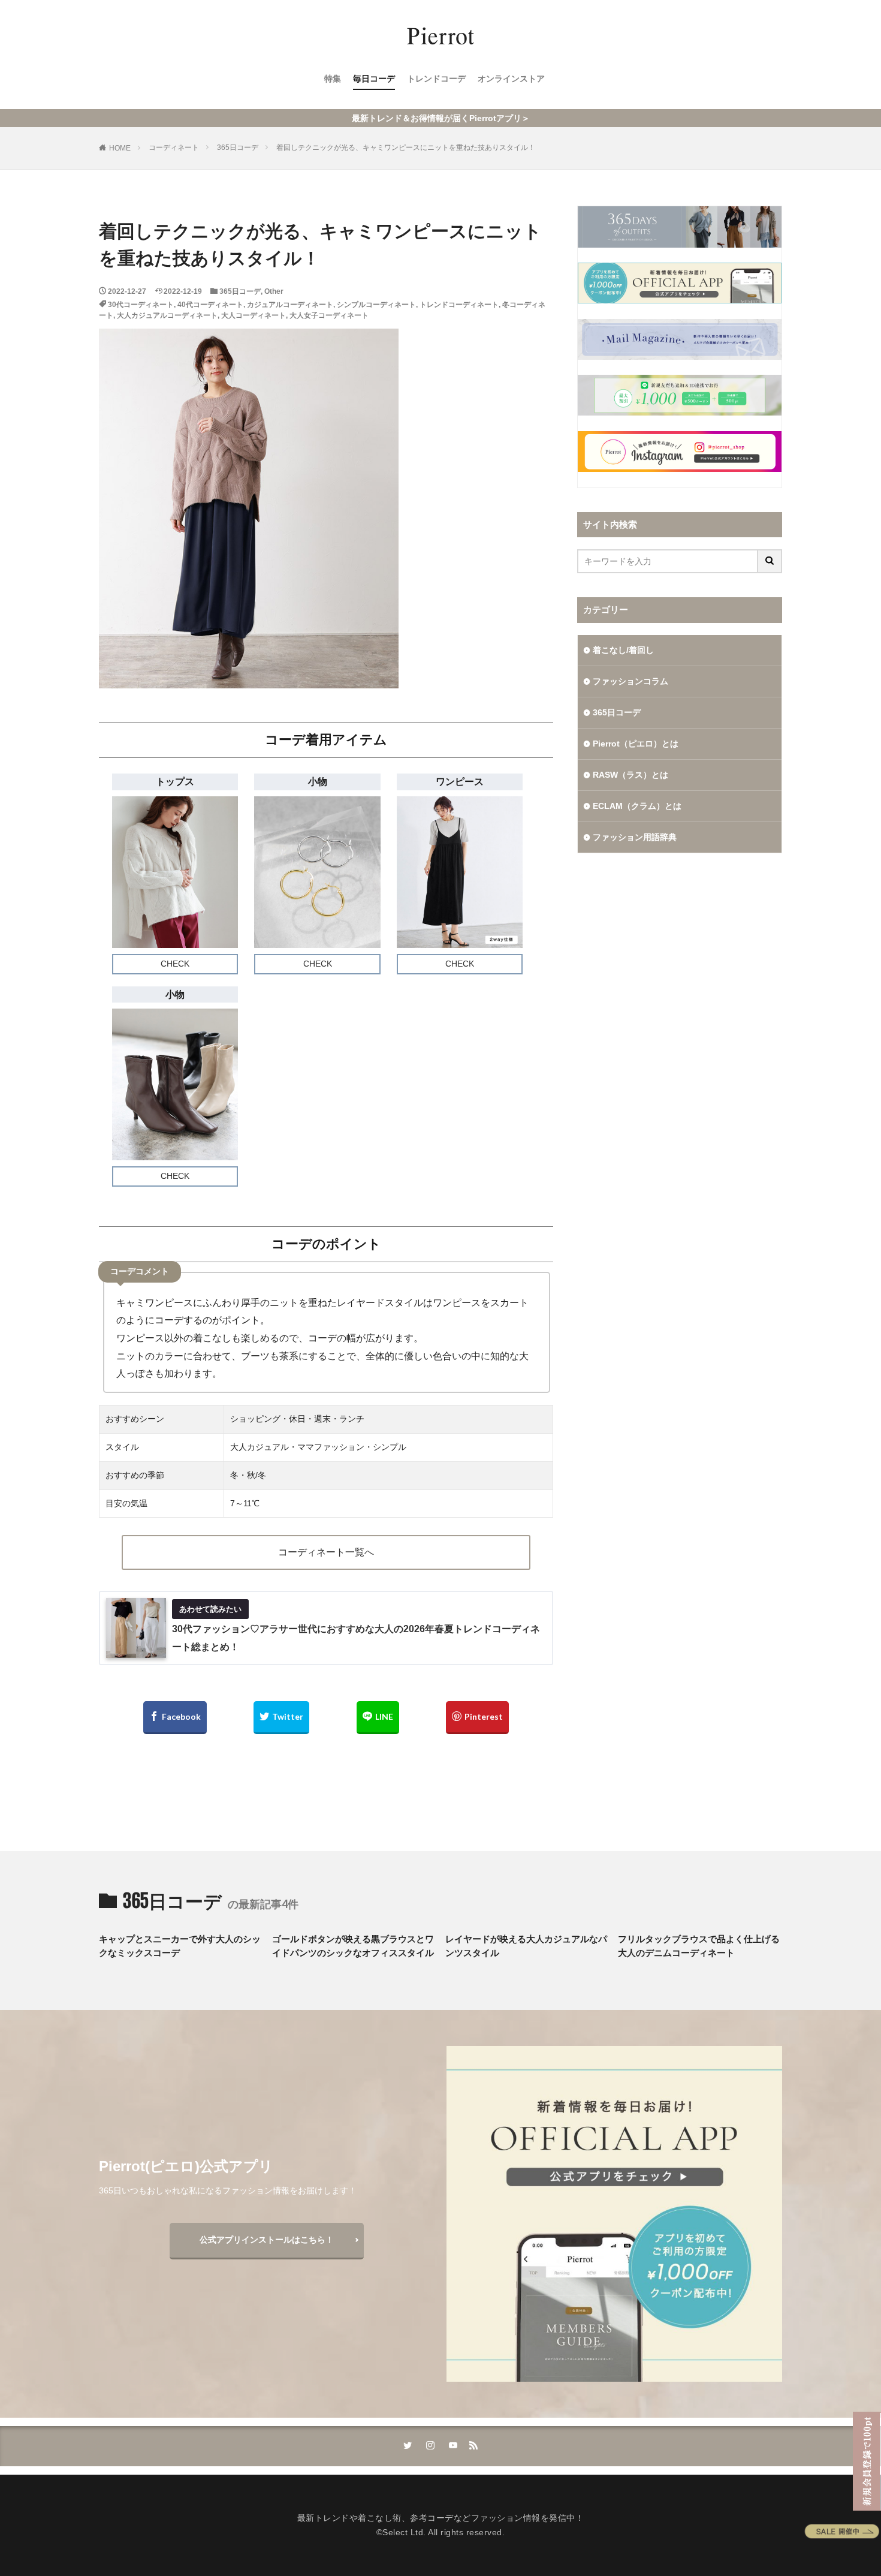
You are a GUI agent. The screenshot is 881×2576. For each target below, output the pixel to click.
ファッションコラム (630, 681)
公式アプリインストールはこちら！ (267, 2240)
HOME (120, 148)
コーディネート (174, 148)
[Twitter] (281, 1718)
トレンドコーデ (436, 79)
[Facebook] (175, 1718)
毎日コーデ (374, 79)
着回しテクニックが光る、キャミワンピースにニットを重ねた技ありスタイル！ (406, 148)
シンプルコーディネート (376, 305)
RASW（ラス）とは (630, 775)
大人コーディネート (254, 315)
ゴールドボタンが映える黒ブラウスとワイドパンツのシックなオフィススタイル (353, 1946)
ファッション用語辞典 (635, 837)
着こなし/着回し (623, 650)
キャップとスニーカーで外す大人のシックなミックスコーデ (180, 1946)
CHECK (175, 964)
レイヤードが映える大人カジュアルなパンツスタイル (526, 1946)
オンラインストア (511, 79)
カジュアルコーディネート (290, 305)
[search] (770, 561)
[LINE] (378, 1718)
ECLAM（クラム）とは (637, 806)
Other (274, 291)
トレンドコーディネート (459, 305)
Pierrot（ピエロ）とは (636, 744)
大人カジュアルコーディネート (167, 315)
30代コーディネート (141, 305)
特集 (333, 79)
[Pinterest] (477, 1718)
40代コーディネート (210, 305)
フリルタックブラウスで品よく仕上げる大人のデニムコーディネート (699, 1946)
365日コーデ (238, 148)
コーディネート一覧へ (326, 1552)
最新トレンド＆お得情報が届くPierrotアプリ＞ (441, 118)
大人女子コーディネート (329, 315)
